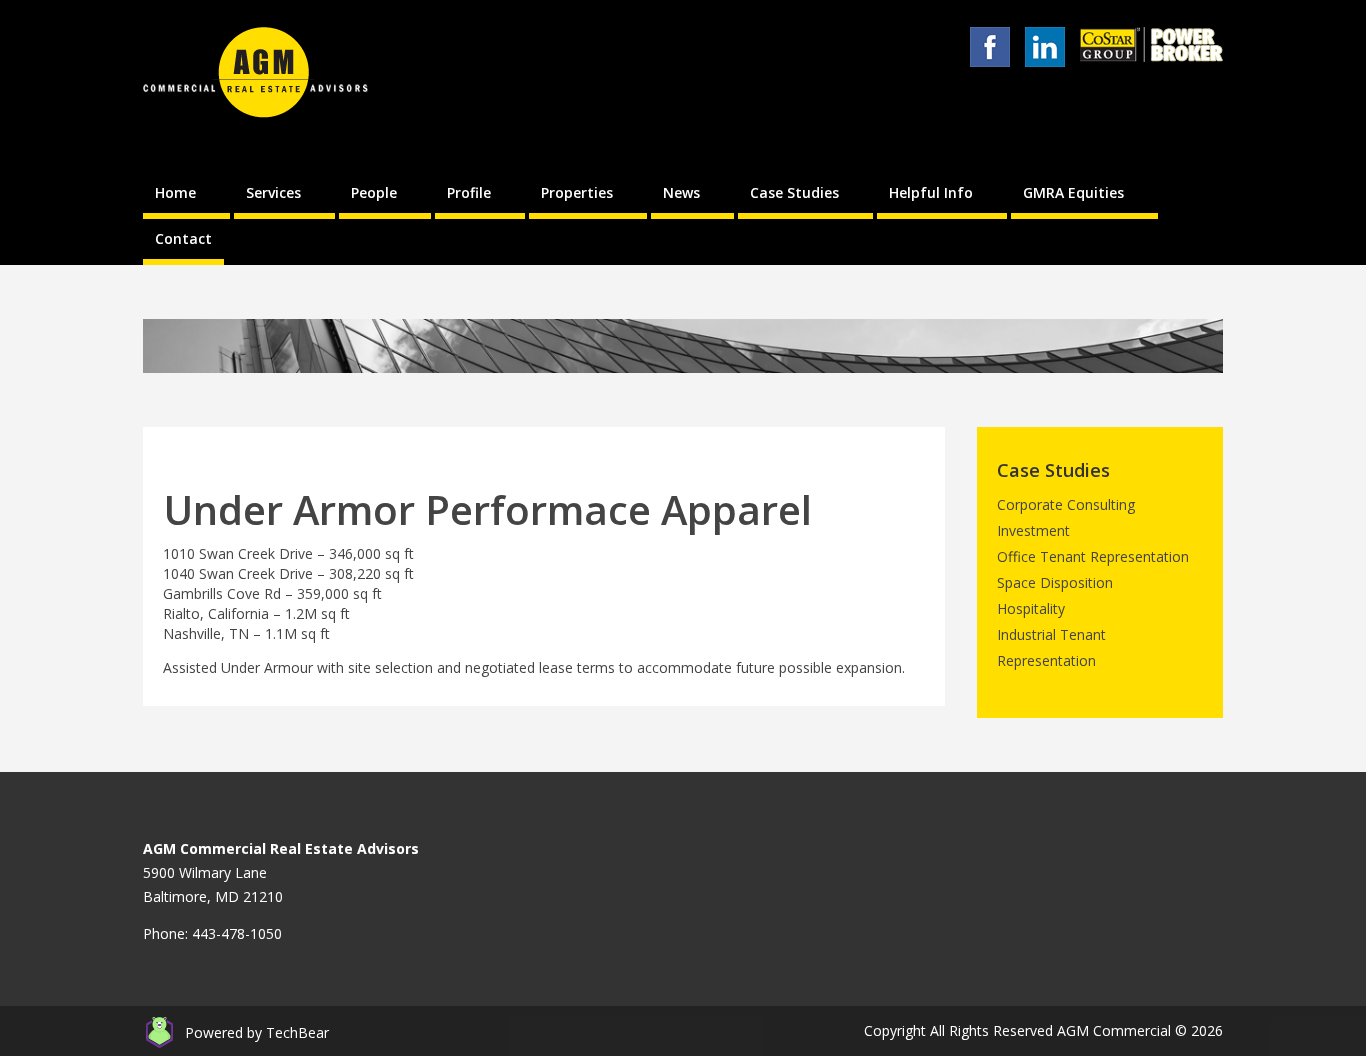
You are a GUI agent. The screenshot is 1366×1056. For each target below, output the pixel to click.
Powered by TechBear (257, 1032)
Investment (1033, 530)
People (374, 192)
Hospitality (1031, 608)
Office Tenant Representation (1093, 556)
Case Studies (794, 192)
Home (175, 192)
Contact (183, 238)
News (681, 192)
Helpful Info (931, 192)
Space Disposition (1055, 582)
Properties (577, 192)
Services (273, 192)
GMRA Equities (1073, 192)
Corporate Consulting (1066, 504)
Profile (469, 192)
